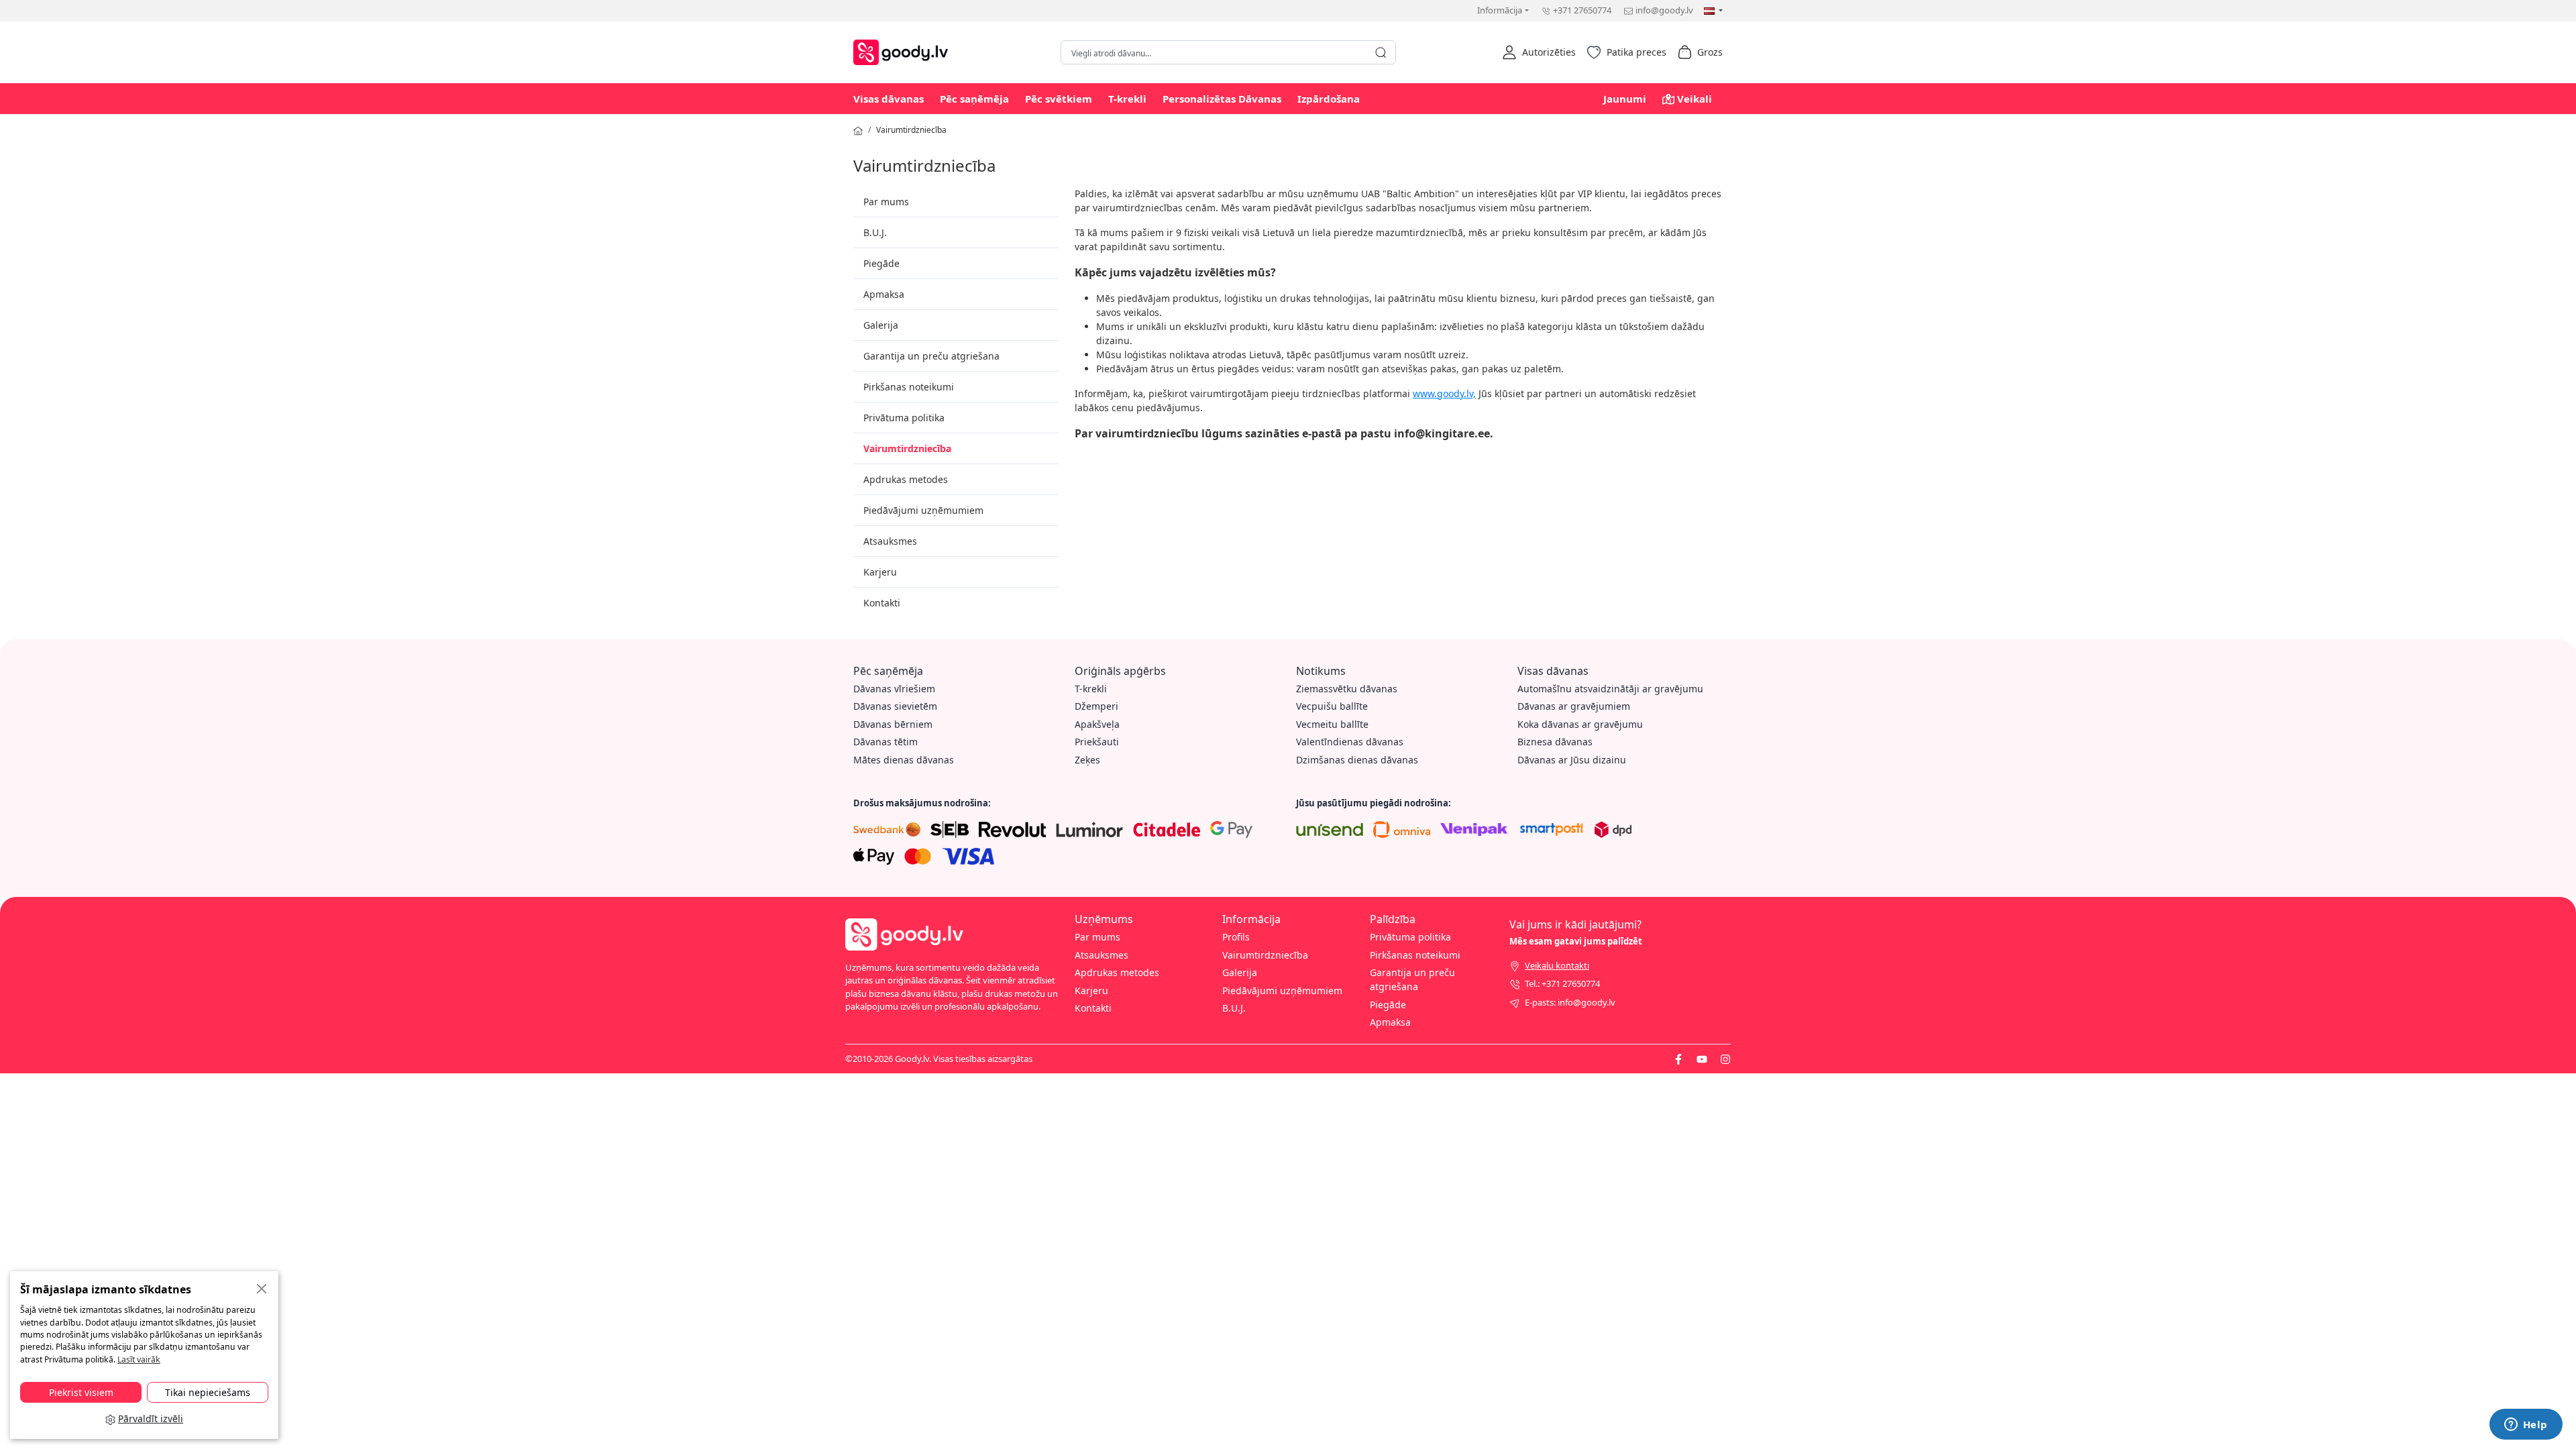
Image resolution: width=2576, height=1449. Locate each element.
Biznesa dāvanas (1555, 742)
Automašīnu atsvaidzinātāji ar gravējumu (1610, 689)
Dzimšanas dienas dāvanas (1357, 760)
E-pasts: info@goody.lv (1570, 1002)
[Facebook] (1678, 1059)
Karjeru (880, 572)
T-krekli (1127, 99)
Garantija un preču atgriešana (931, 356)
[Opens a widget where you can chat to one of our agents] (2526, 1426)
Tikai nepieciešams (208, 1392)
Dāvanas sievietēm (895, 706)
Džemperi (1096, 706)
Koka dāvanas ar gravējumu (1580, 724)
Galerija (881, 325)
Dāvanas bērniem (893, 724)
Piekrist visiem (81, 1392)
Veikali (1695, 99)
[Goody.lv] (904, 51)
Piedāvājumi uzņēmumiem (923, 510)
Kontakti (882, 603)
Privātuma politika (904, 418)
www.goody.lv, (1444, 393)
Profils (1236, 937)
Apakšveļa (1097, 724)
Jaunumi (1625, 99)
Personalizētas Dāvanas (1222, 99)
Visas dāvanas (889, 99)
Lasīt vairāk (139, 1359)
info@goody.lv (1664, 10)
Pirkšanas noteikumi (909, 387)
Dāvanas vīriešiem (894, 689)
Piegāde (881, 263)
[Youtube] (1702, 1059)
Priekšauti (1097, 742)
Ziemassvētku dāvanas (1347, 689)
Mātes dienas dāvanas (904, 760)
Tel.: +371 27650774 (1562, 983)
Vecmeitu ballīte (1332, 724)
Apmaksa (884, 294)
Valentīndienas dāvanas (1350, 742)
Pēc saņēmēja (974, 99)
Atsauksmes (890, 541)
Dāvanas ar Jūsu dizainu (1572, 760)
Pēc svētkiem (1059, 99)
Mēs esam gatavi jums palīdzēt (1576, 941)
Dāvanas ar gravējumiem (1574, 706)
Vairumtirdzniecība (911, 130)
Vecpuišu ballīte (1332, 706)
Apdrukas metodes (906, 479)
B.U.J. (875, 232)
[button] (1539, 52)
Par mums (886, 202)
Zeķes (1087, 760)
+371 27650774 (1582, 10)
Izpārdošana (1329, 99)
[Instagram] (1725, 1059)
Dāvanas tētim (885, 742)
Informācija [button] (1500, 10)
